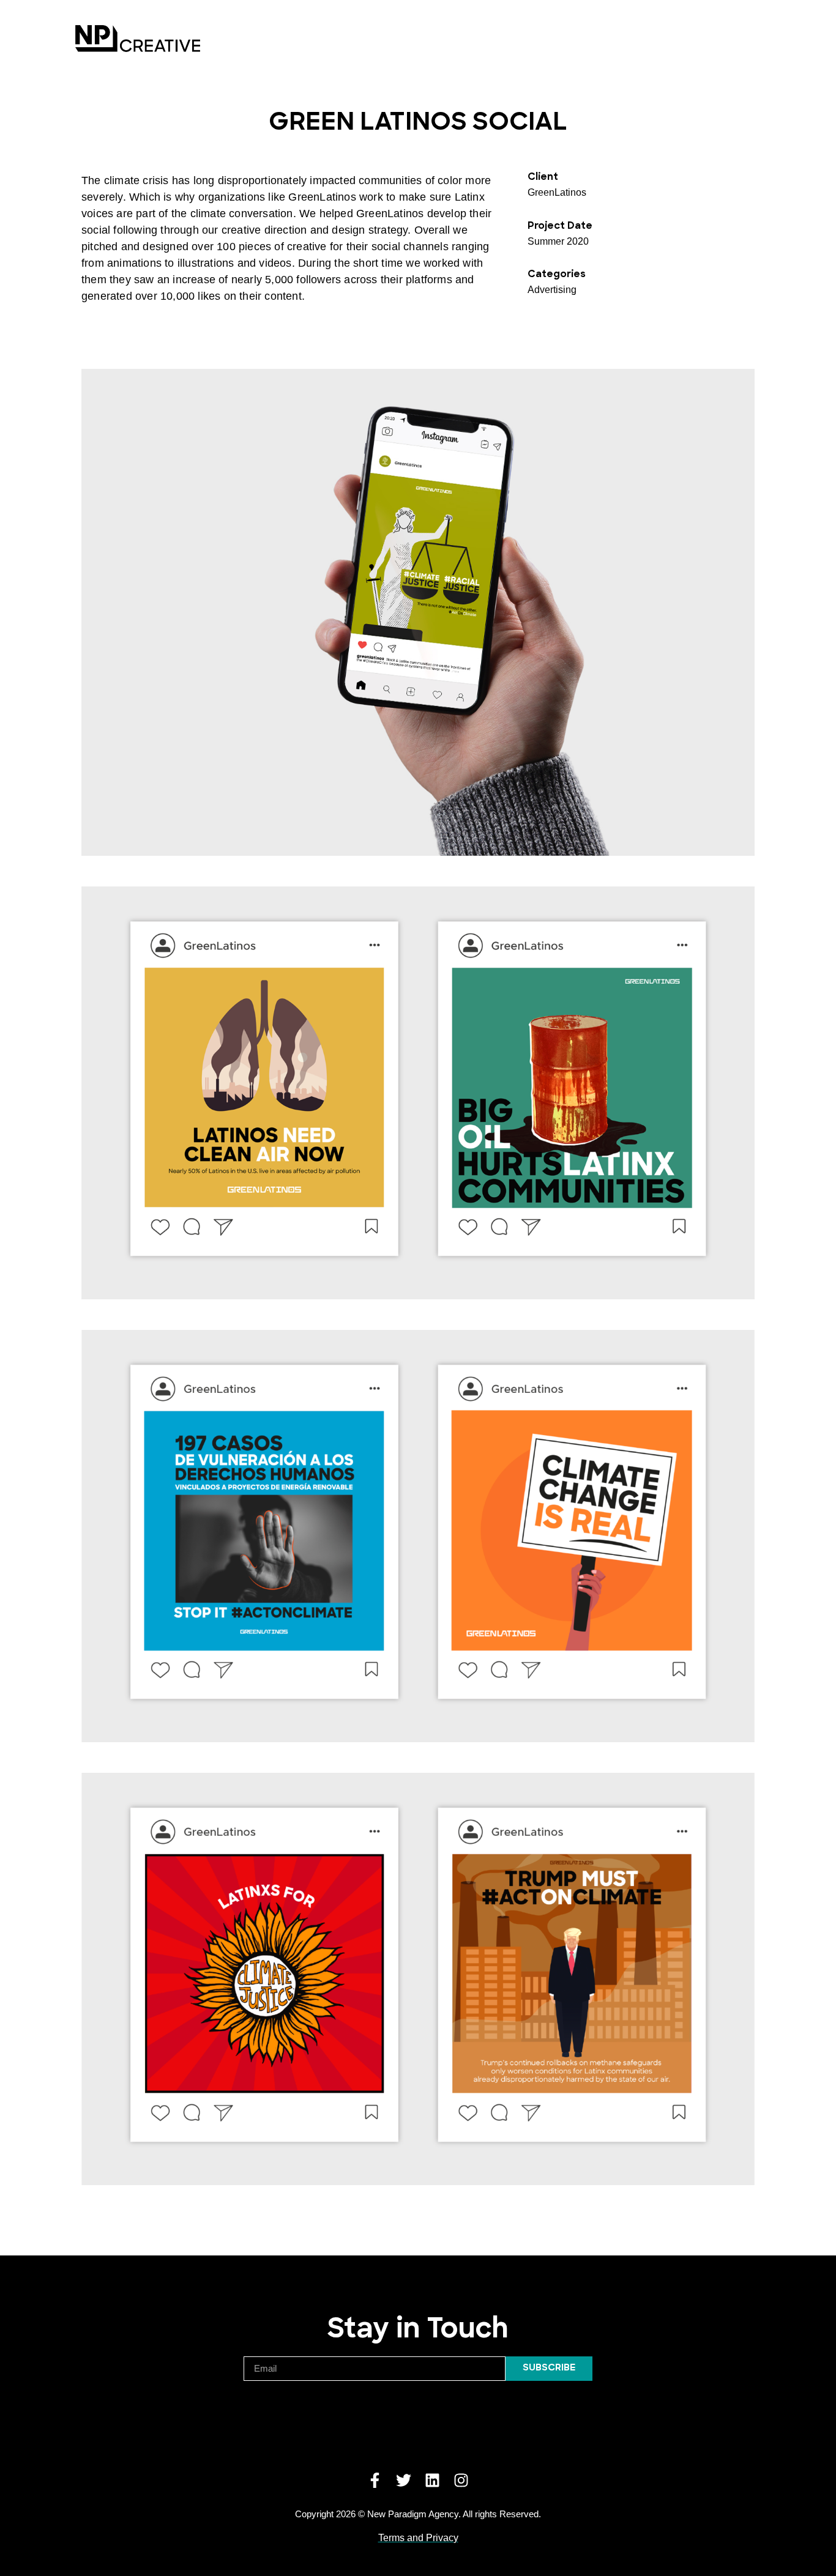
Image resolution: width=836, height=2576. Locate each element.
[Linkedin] (432, 2480)
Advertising (552, 290)
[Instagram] (461, 2480)
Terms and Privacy (418, 2538)
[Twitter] (404, 2480)
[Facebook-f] (375, 2480)
